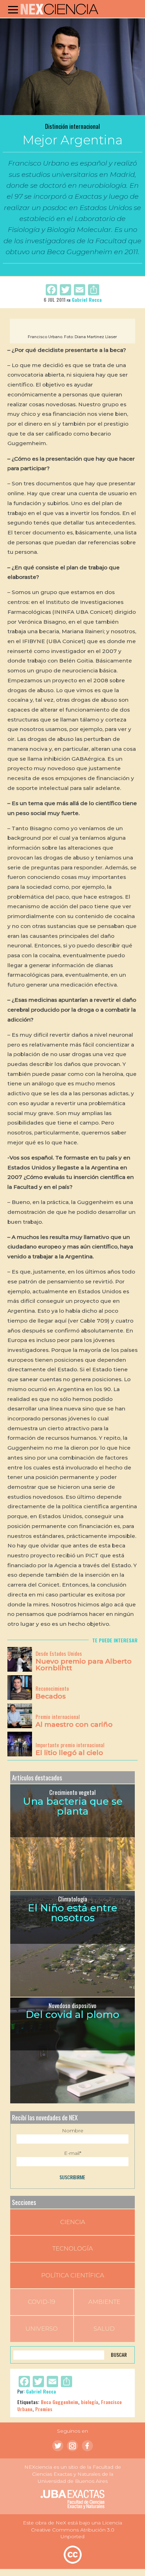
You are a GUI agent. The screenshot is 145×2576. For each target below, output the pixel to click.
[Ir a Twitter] (58, 2446)
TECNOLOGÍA (73, 2248)
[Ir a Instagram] (72, 2446)
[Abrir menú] (13, 10)
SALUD (104, 2329)
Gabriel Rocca (87, 299)
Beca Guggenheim (59, 2402)
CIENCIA (73, 2222)
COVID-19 (42, 2302)
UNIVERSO (42, 2329)
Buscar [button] (119, 2355)
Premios (44, 2409)
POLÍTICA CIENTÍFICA (73, 2275)
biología (90, 2402)
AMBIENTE (104, 2302)
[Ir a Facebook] (87, 2446)
